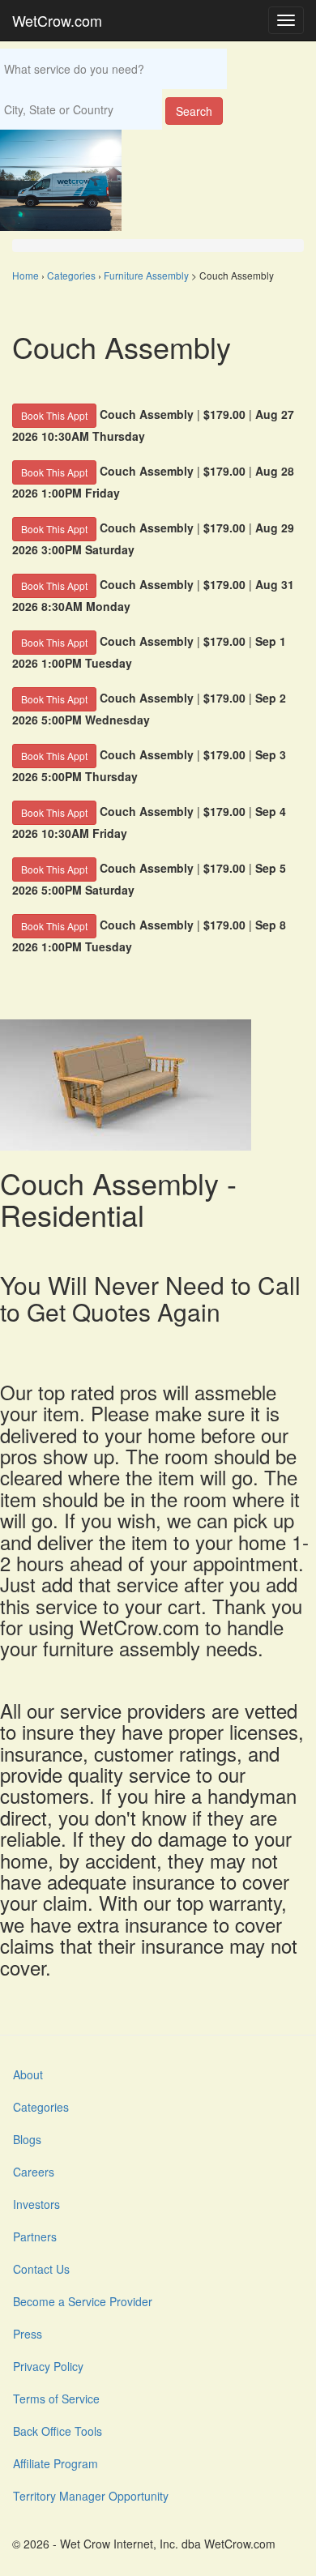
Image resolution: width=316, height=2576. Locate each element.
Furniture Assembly (146, 275)
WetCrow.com (57, 20)
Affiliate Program (56, 2463)
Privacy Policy (48, 2366)
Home (26, 275)
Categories (71, 275)
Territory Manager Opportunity (91, 2496)
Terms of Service (56, 2399)
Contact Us (41, 2269)
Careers (34, 2172)
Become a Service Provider (83, 2301)
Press (28, 2334)
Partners (35, 2236)
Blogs (27, 2139)
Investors (36, 2204)
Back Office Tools (58, 2431)
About (28, 2074)
